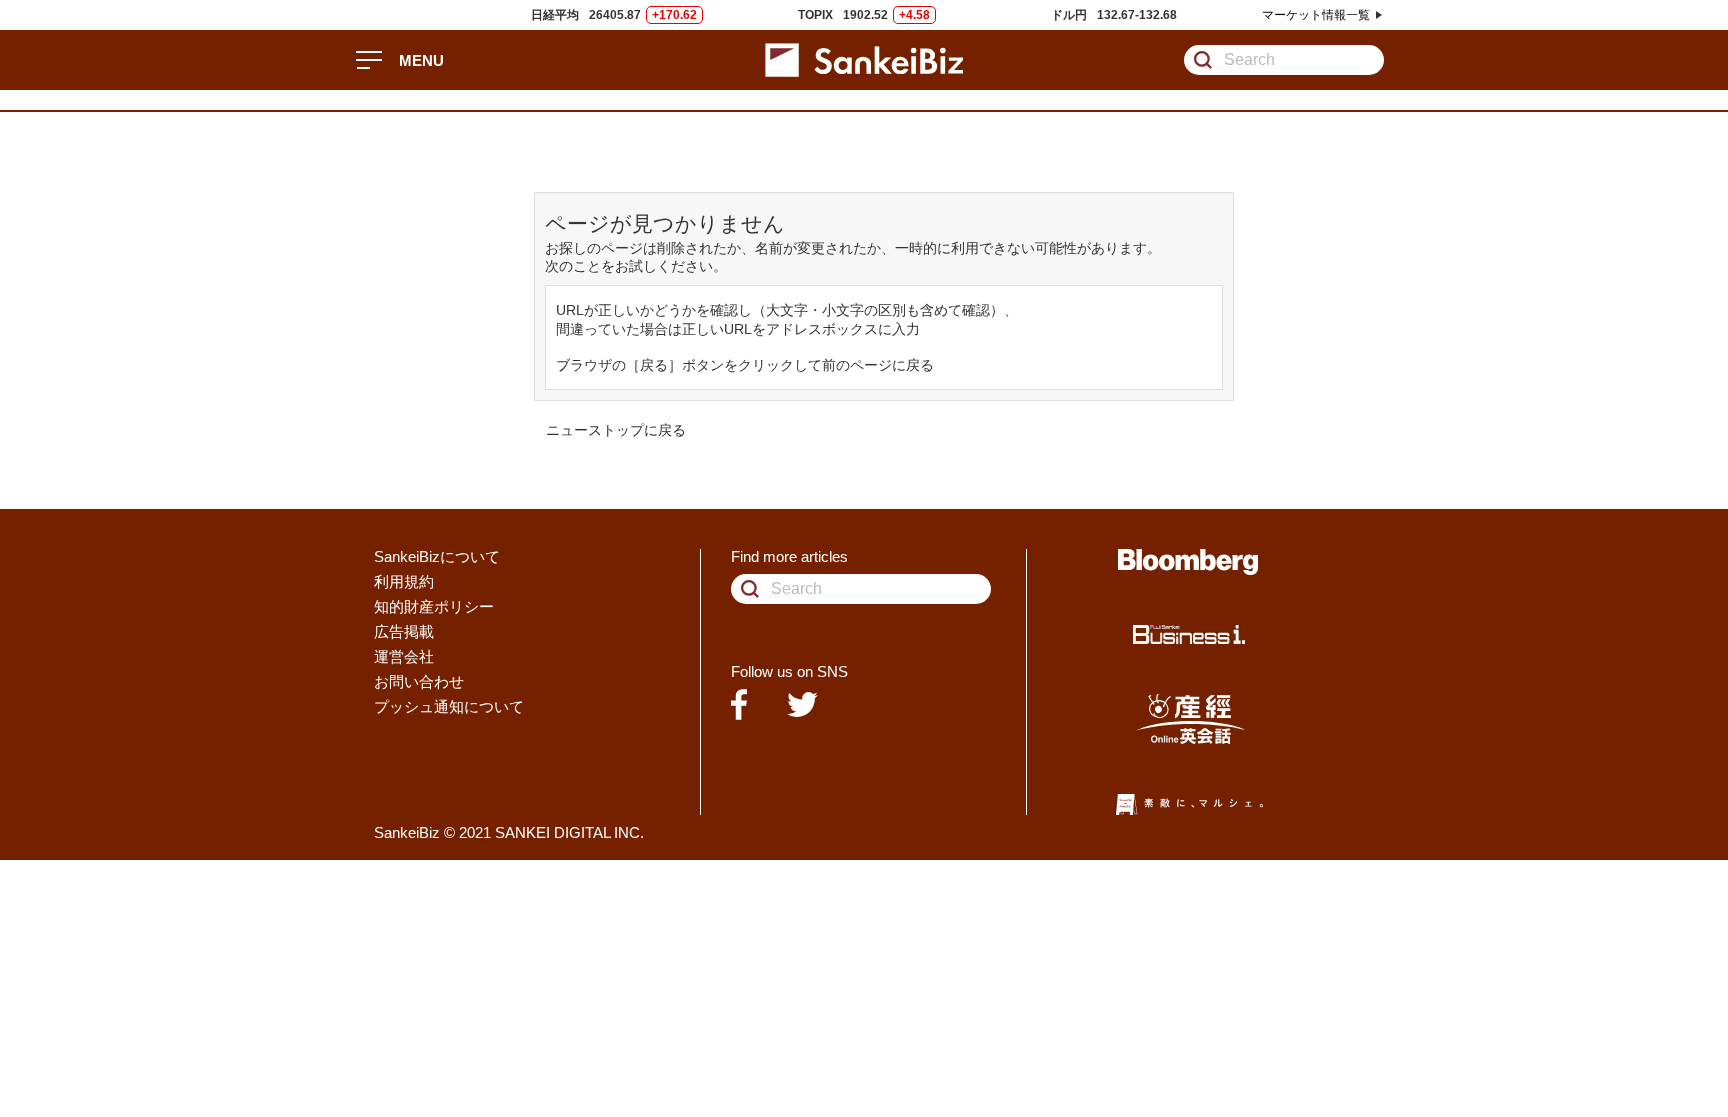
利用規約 (404, 581)
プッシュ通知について (449, 706)
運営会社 (404, 656)
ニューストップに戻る (616, 430)
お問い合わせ (419, 681)
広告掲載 (404, 631)
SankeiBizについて (437, 556)
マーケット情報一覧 (1316, 15)
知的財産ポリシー (434, 606)
